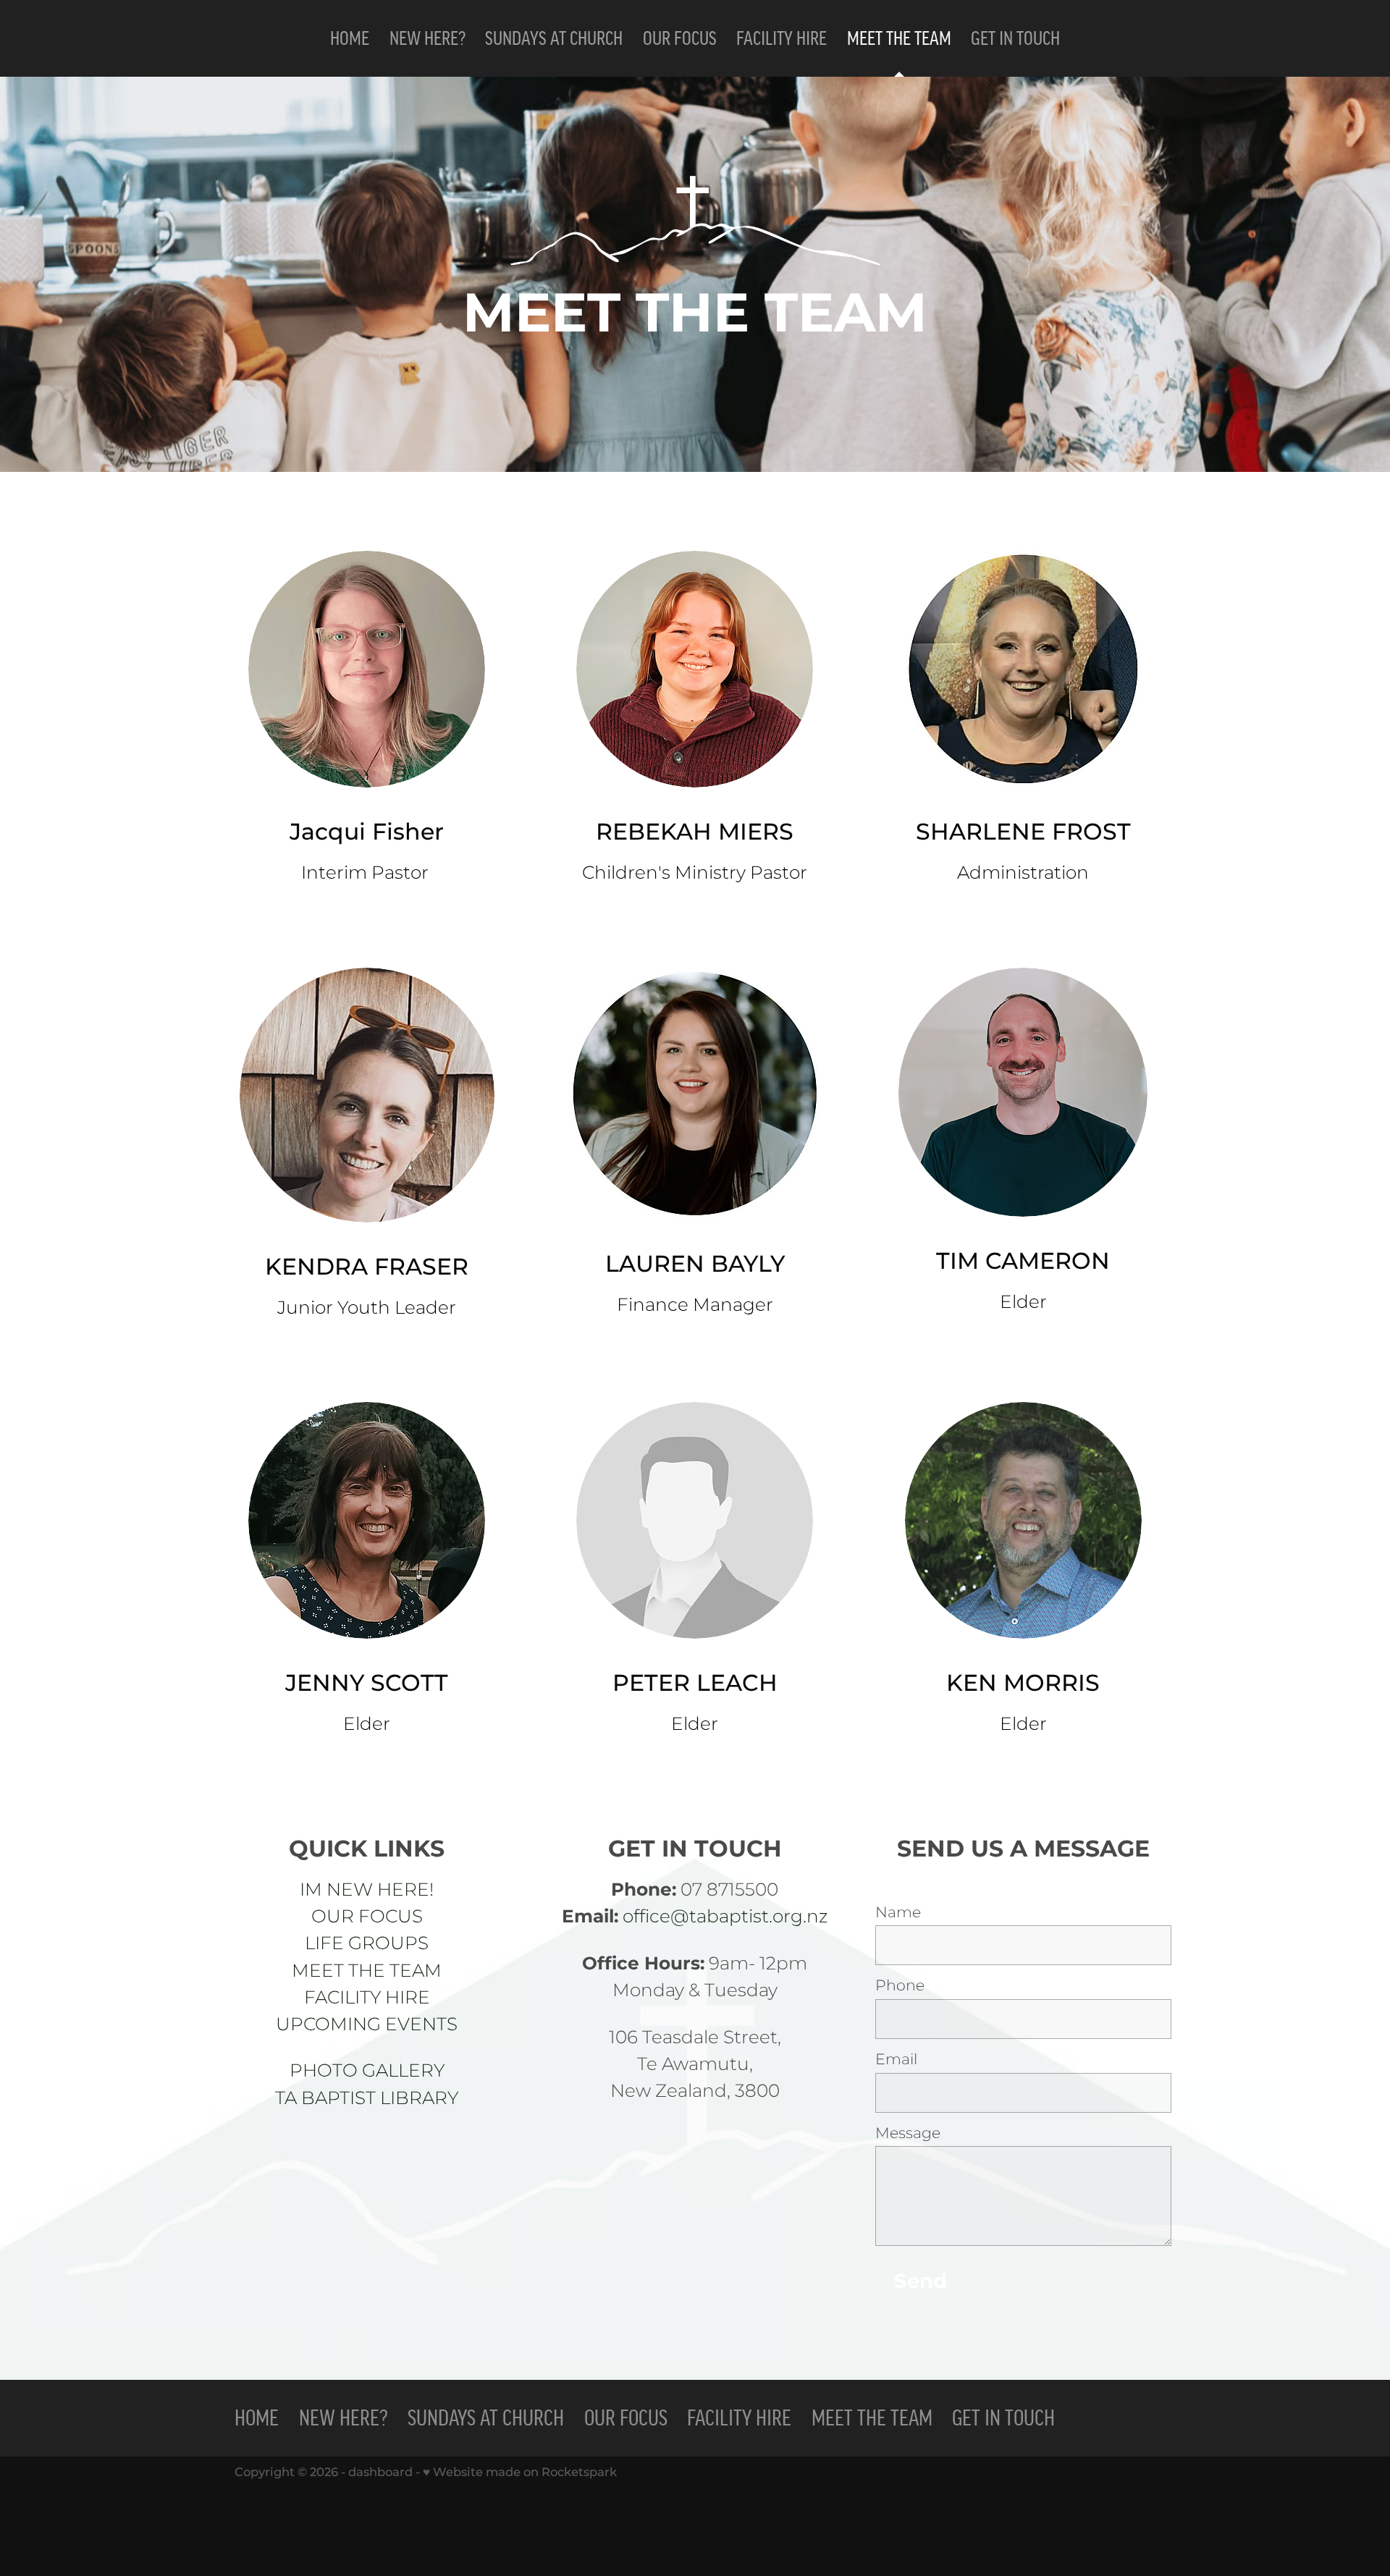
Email (896, 2060)
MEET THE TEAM (367, 1972)
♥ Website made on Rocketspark (520, 2472)
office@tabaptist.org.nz (725, 1917)
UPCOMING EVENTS (367, 2025)
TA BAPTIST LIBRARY (367, 2099)
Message (908, 2134)
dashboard (380, 2472)
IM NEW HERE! (367, 1891)
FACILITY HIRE (367, 1998)
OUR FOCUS (367, 1917)
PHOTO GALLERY (367, 2072)
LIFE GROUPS (367, 1944)
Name (898, 1913)
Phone (900, 1986)
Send (921, 2282)
